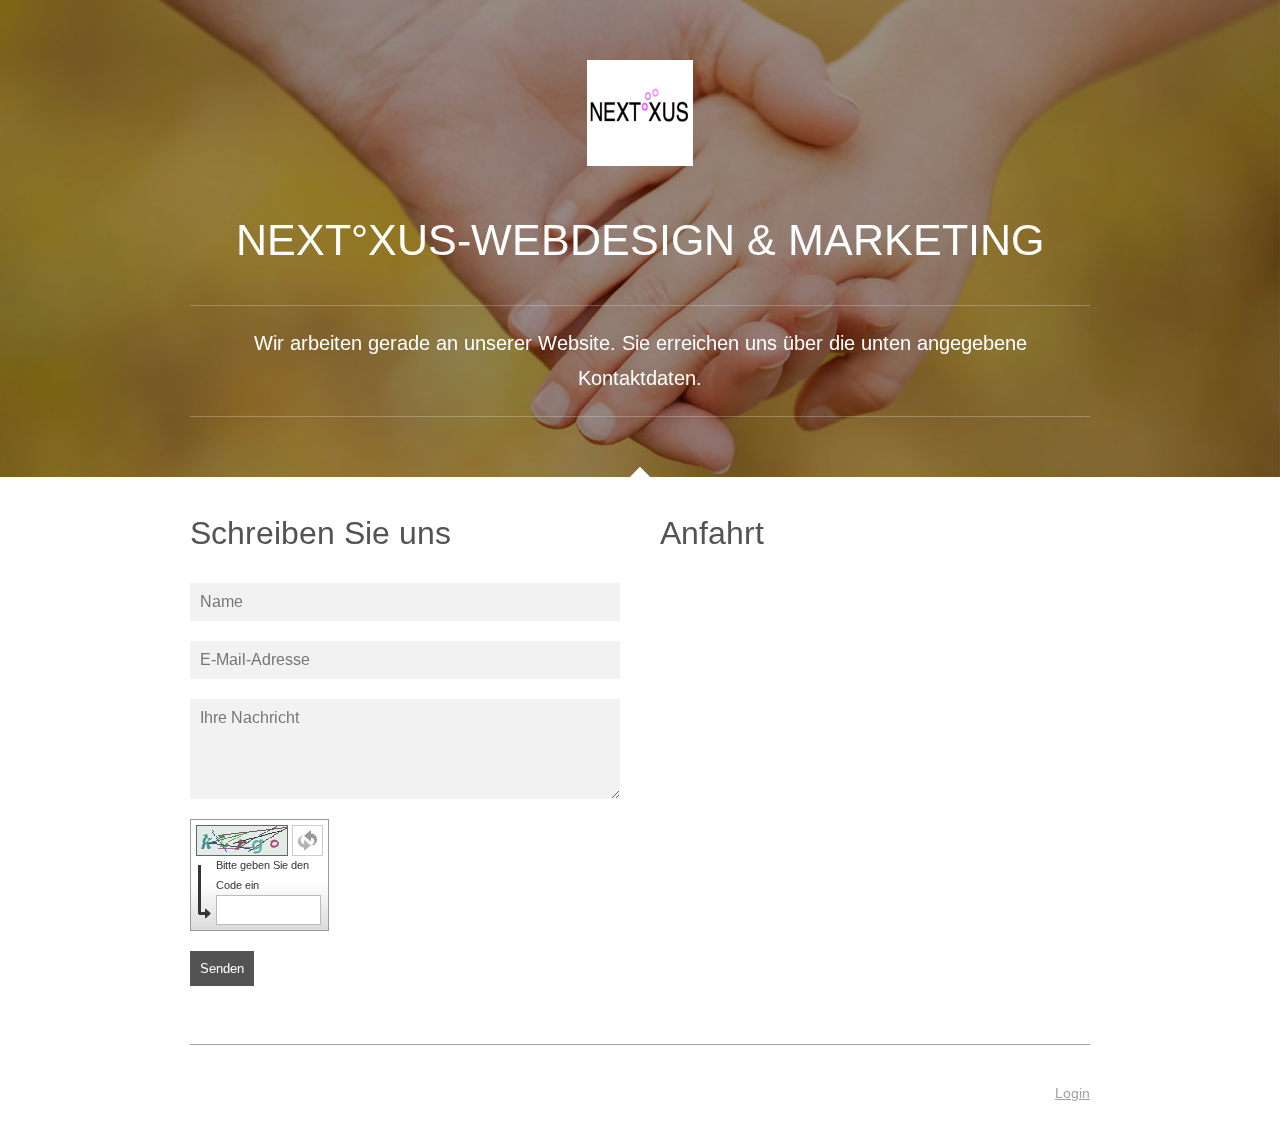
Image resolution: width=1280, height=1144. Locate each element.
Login (1072, 1093)
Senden (222, 968)
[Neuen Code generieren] (307, 840)
